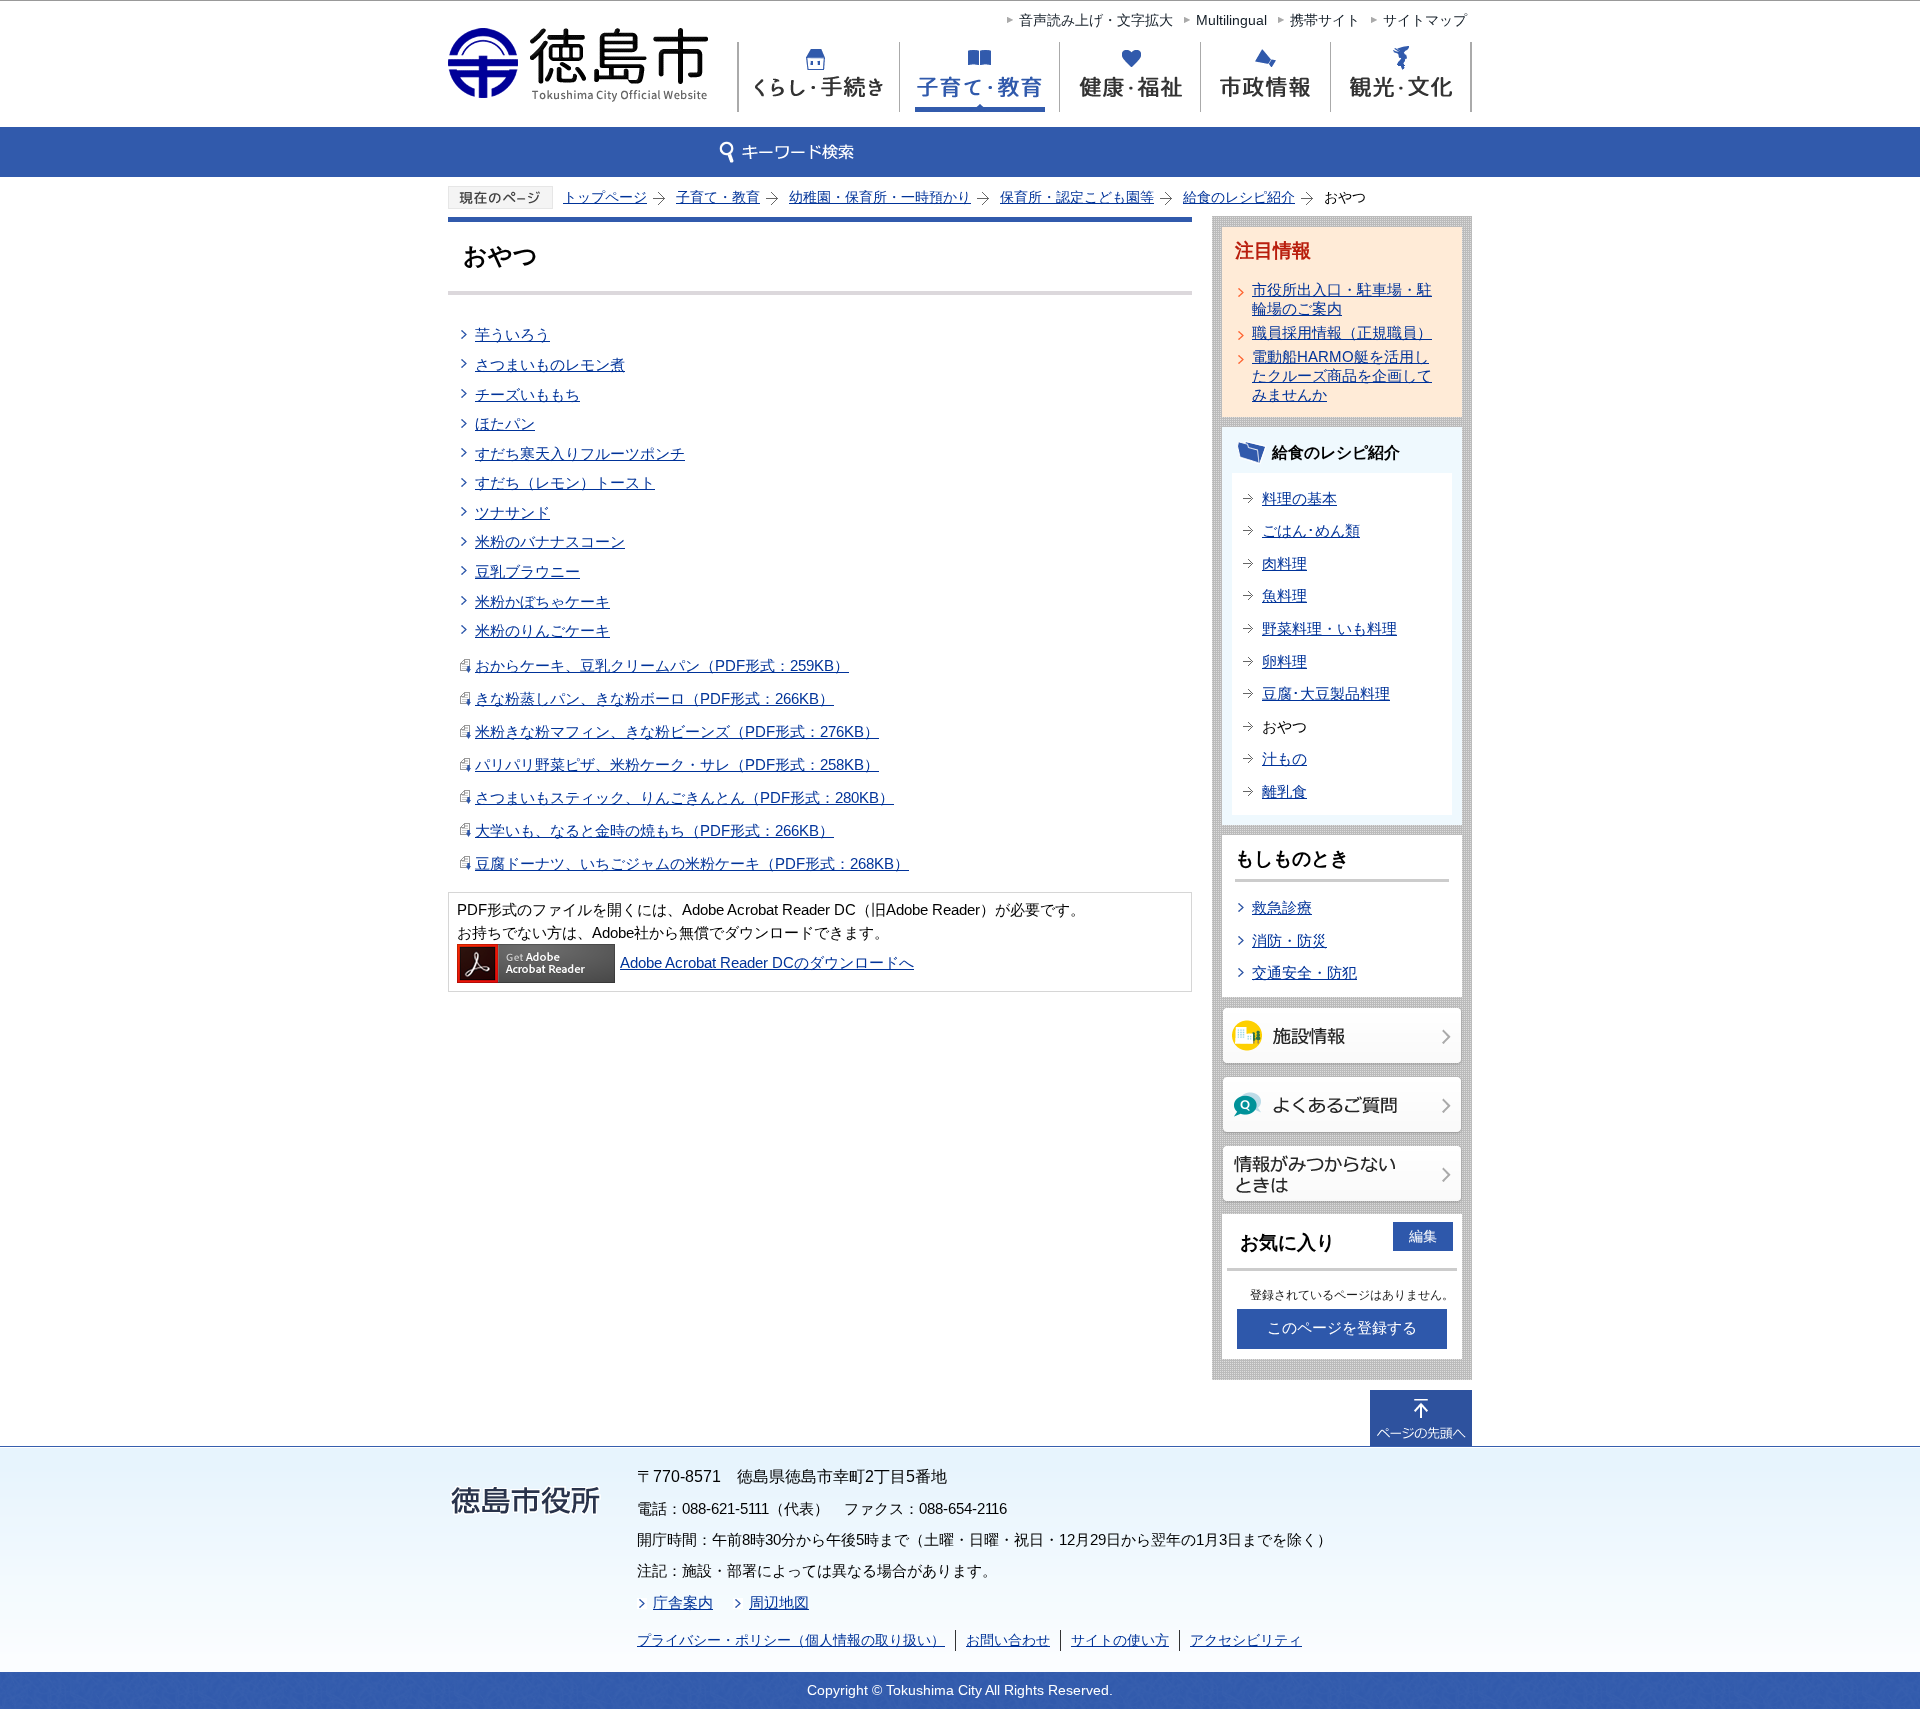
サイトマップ (1425, 20)
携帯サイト (1325, 20)
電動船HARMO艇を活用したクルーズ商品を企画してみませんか (1342, 375)
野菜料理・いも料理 (1329, 628)
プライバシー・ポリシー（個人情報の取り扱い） (791, 1640)
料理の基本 (1299, 498)
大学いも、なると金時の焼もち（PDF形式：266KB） (654, 830)
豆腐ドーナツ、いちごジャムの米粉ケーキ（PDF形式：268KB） (692, 863)
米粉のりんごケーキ (542, 630)
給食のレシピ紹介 (1239, 197)
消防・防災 (1289, 940)
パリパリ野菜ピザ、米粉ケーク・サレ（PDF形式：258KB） (677, 764)
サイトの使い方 (1120, 1640)
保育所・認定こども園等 (1077, 197)
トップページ (605, 197)
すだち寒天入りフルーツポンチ (580, 453)
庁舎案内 (683, 1602)
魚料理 (1284, 595)
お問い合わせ (1008, 1640)
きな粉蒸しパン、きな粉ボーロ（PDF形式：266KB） (654, 698)
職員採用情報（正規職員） (1342, 332)
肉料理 (1284, 563)
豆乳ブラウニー (527, 571)
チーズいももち (527, 394)
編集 (1423, 1236)
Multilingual (1231, 20)
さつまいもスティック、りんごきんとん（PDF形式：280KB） (684, 797)
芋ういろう (512, 334)
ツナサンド (512, 512)
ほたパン (505, 423)
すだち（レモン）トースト (565, 482)
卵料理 (1284, 661)
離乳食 (1284, 791)
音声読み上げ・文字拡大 (1096, 20)
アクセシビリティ (1246, 1640)
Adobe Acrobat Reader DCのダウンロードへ (767, 962)
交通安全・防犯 (1304, 972)
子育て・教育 (718, 197)
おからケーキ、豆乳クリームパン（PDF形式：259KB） (662, 665)
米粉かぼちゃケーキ (542, 601)
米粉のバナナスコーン (550, 541)
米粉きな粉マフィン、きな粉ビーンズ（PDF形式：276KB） (677, 731)
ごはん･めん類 (1311, 530)
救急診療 (1282, 907)
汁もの (1284, 758)
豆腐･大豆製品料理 (1326, 693)
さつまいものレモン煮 (550, 364)
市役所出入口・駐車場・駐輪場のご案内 (1342, 299)
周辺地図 (779, 1602)
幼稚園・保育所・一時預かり (880, 197)
